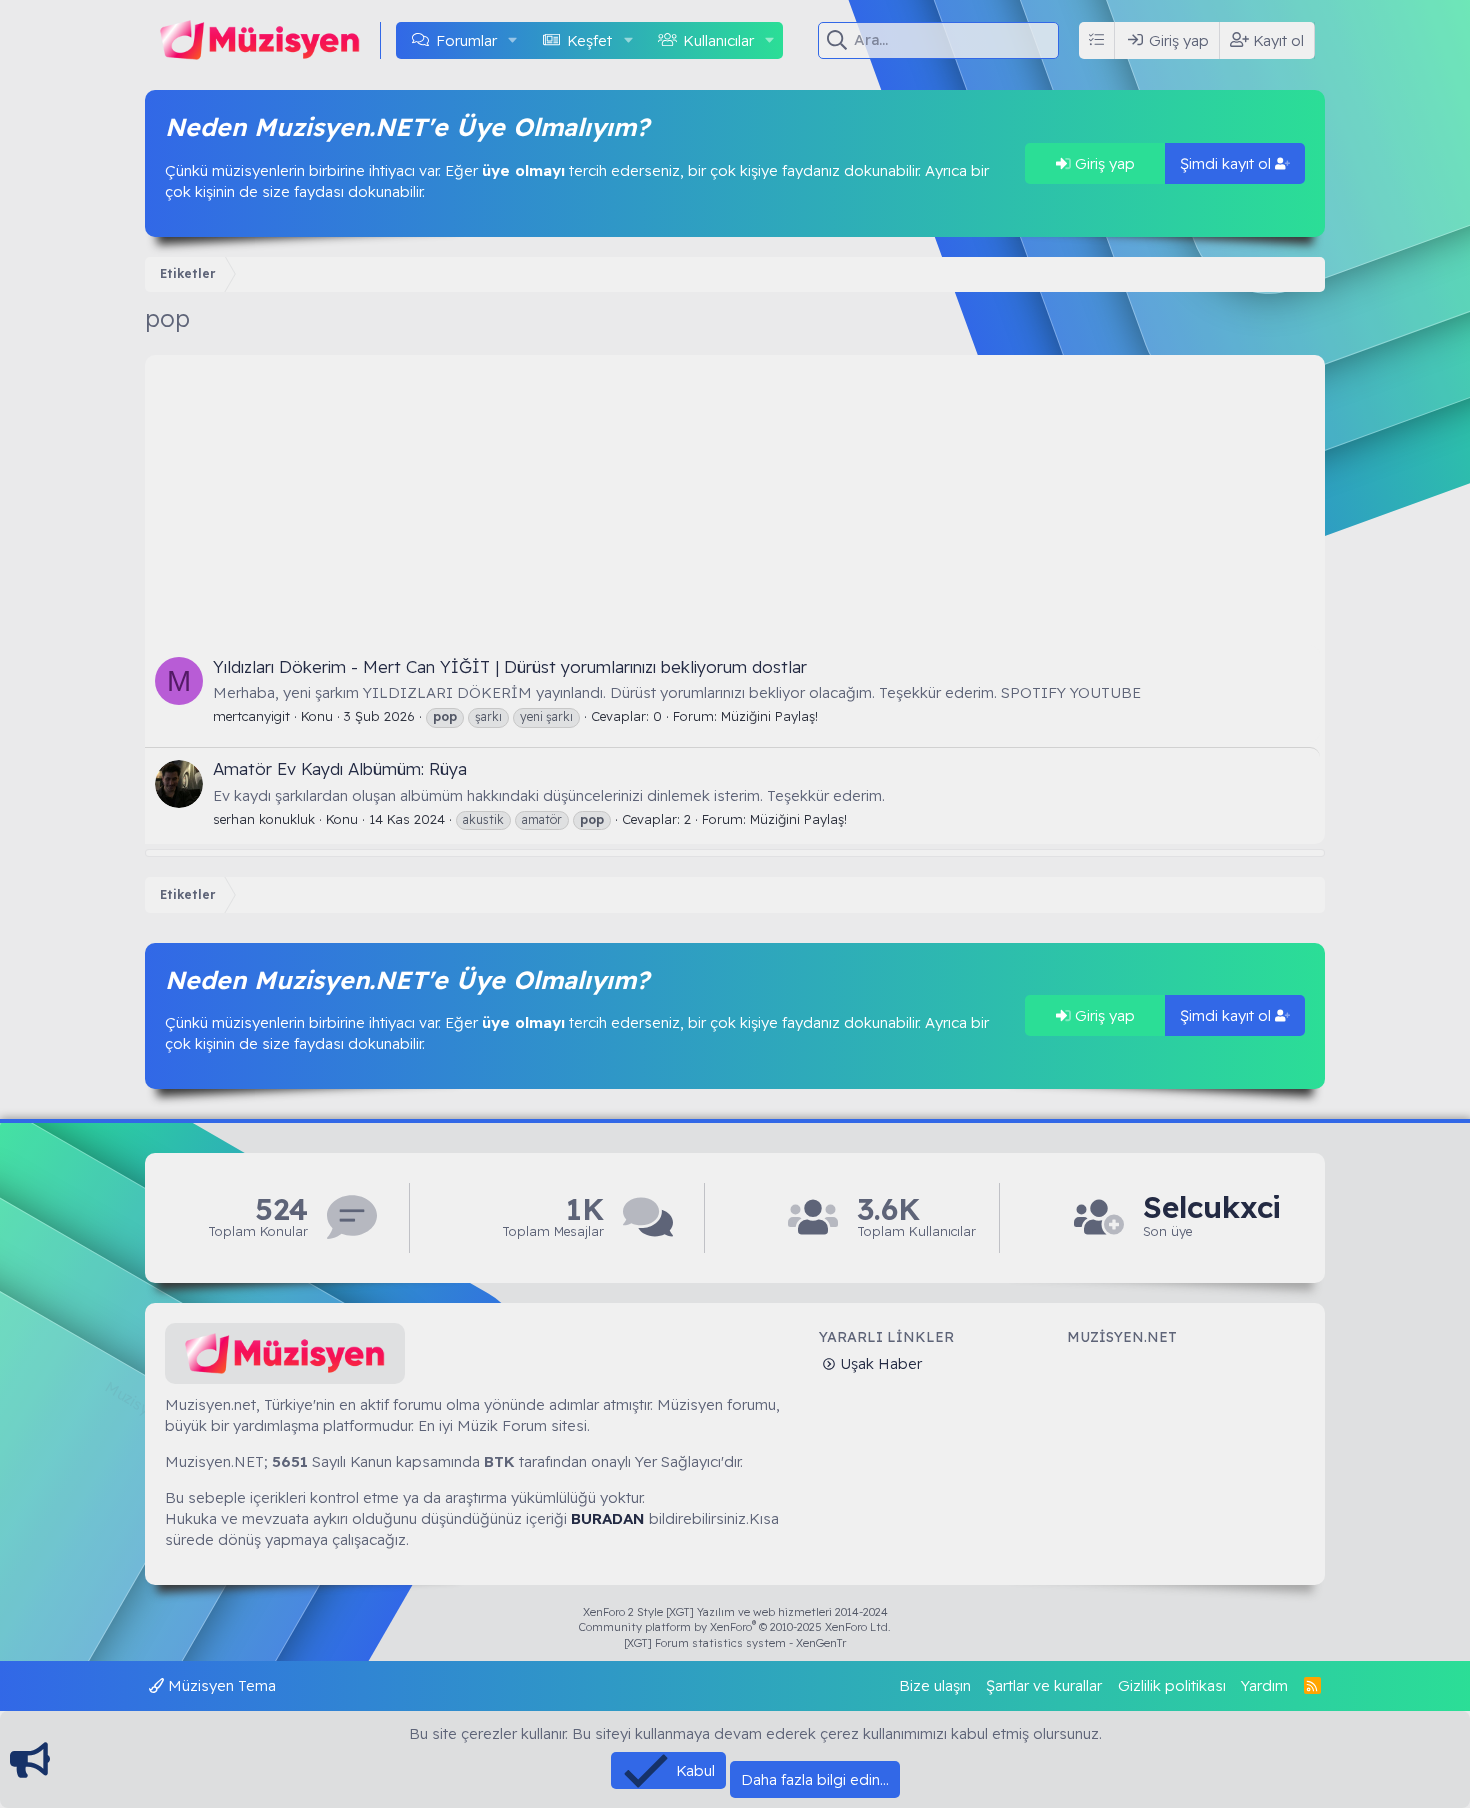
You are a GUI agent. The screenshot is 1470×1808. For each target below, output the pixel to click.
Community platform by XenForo (735, 1627)
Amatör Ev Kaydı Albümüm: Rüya (340, 768)
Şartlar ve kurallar (1044, 1685)
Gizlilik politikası (1172, 1685)
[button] (513, 40)
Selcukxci (1212, 1207)
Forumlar (466, 40)
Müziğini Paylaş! (769, 716)
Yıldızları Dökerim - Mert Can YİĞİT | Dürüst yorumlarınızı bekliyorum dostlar (510, 666)
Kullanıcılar (718, 40)
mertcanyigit (251, 716)
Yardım (1264, 1685)
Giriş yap (1103, 163)
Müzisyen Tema (220, 1685)
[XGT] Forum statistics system (735, 1643)
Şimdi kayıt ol (1227, 163)
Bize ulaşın (935, 1685)
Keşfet (589, 40)
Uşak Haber (879, 1363)
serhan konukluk (264, 819)
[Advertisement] (735, 495)
